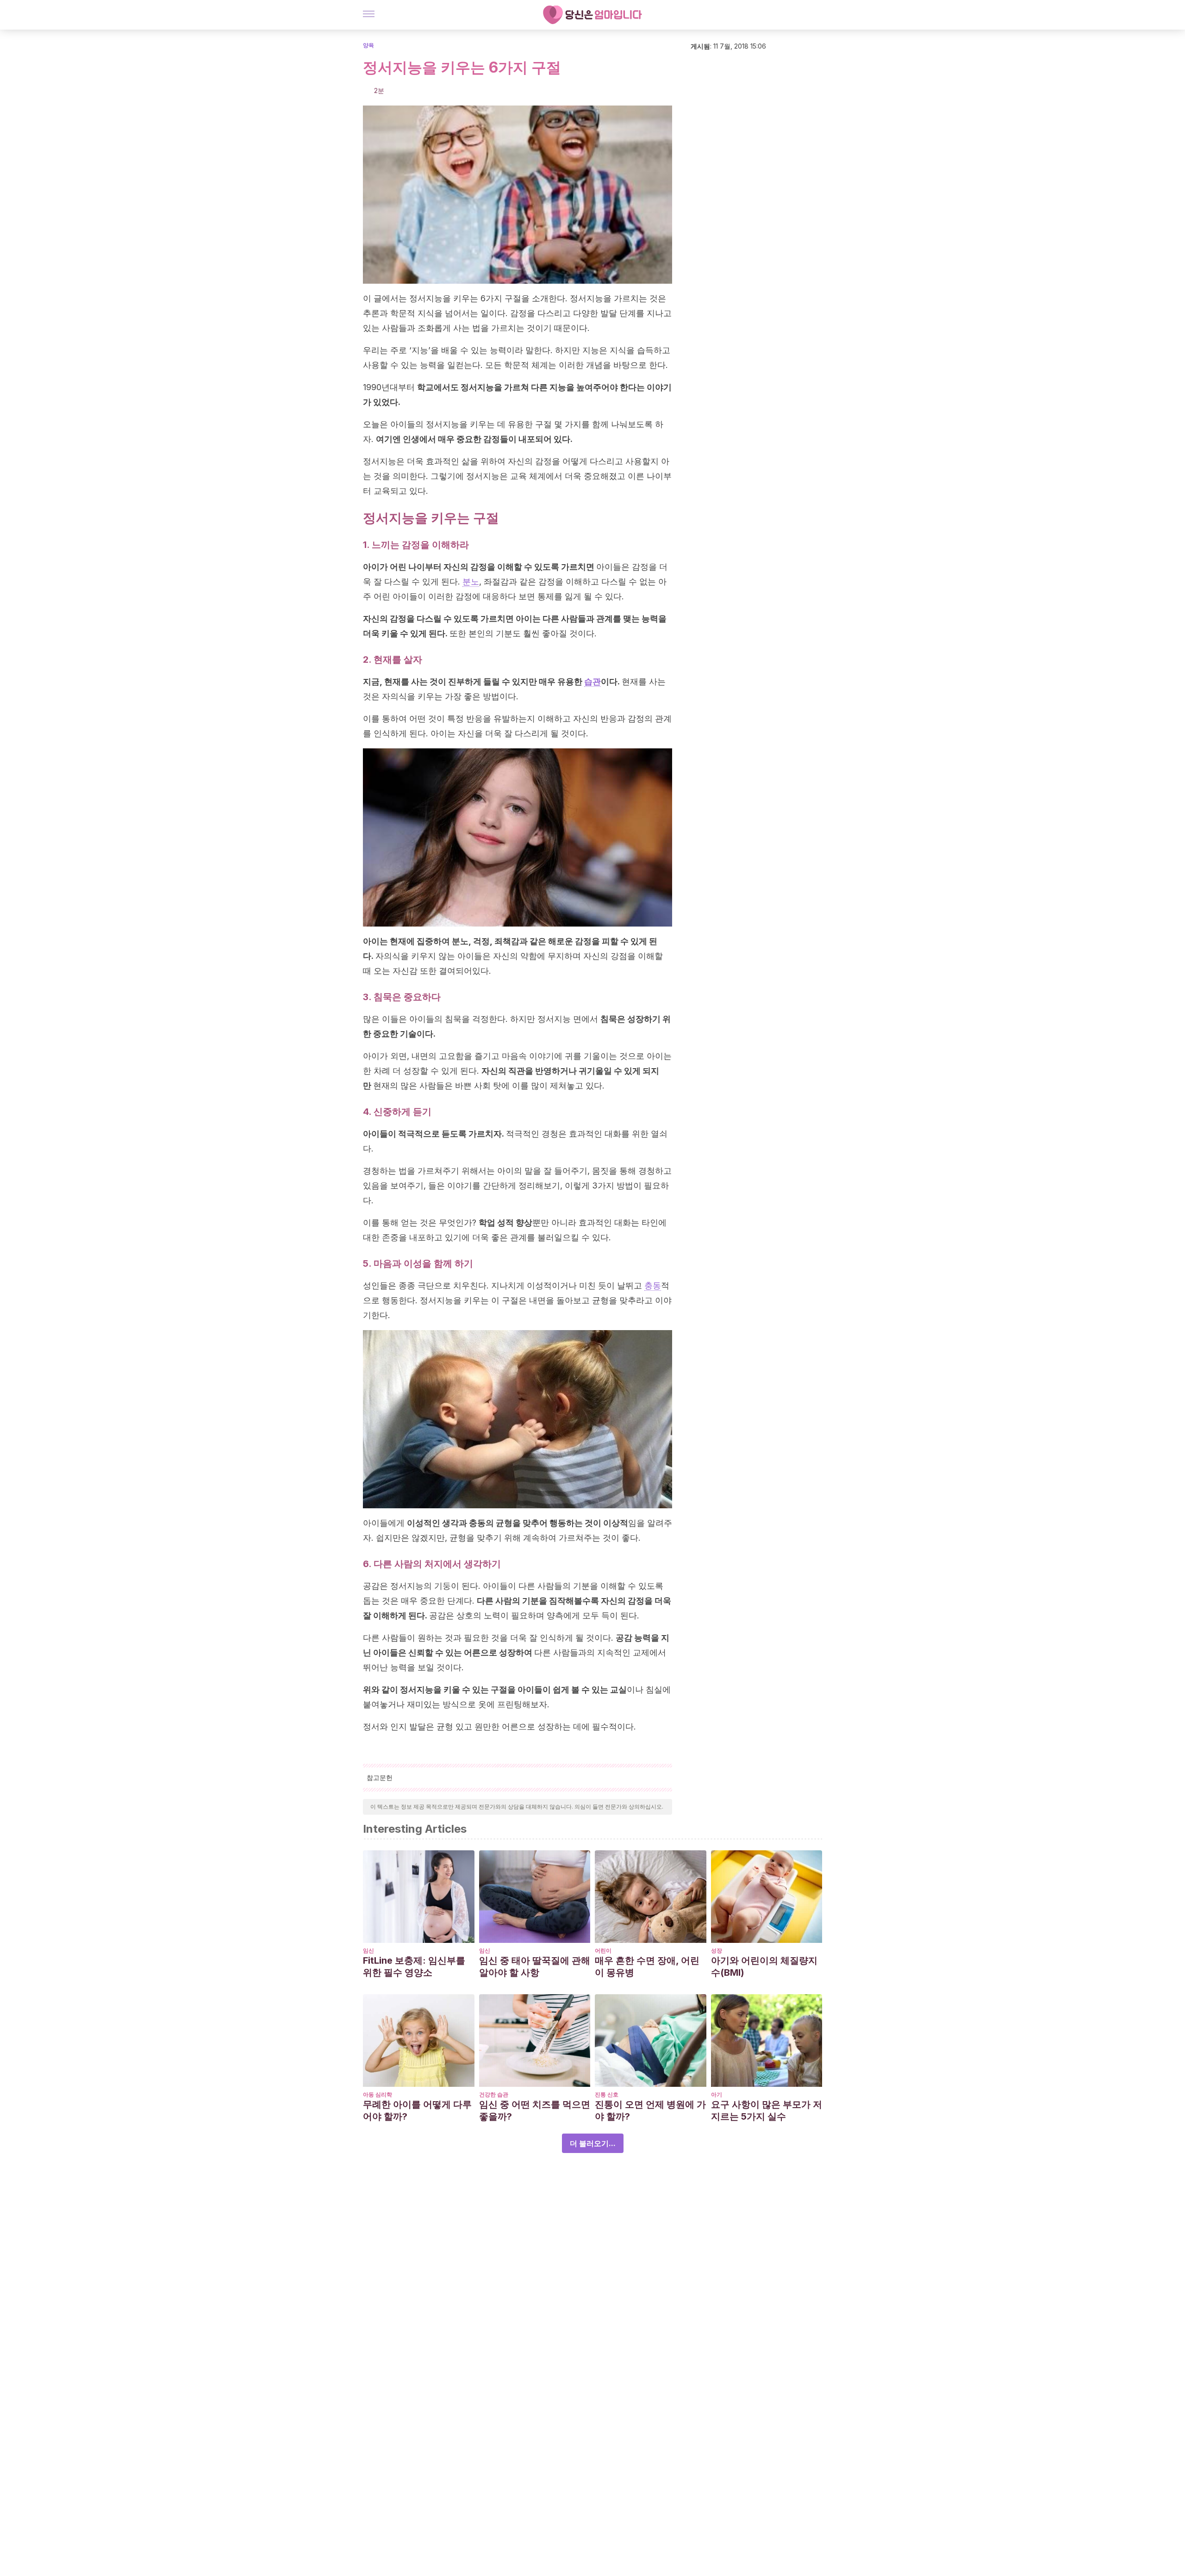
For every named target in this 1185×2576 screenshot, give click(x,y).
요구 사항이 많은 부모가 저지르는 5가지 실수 (767, 2110)
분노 (471, 582)
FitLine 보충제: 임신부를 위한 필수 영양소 (414, 1966)
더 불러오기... (593, 2143)
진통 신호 (607, 2094)
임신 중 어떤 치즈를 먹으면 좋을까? (535, 2110)
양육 (368, 45)
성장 (717, 1951)
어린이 (603, 1951)
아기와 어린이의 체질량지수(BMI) (764, 1966)
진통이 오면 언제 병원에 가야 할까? (650, 2110)
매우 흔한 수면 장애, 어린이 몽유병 (647, 1966)
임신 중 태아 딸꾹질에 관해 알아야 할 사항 (535, 1966)
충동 (653, 1285)
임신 (368, 1951)
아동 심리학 (377, 2094)
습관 (592, 681)
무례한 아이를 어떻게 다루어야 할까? (417, 2110)
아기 (717, 2094)
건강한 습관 (494, 2094)
